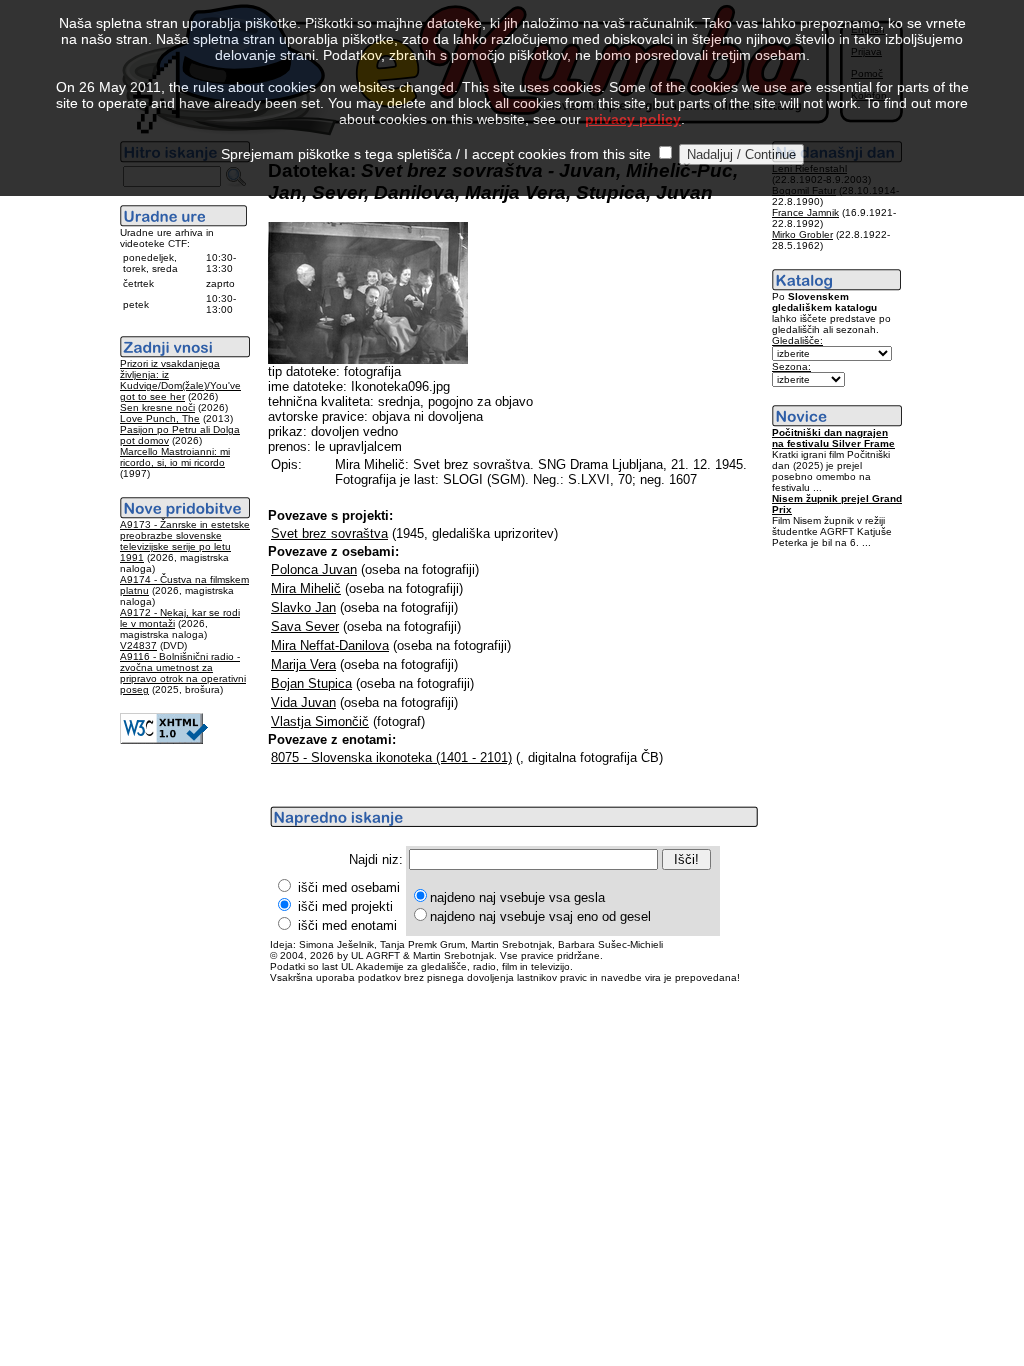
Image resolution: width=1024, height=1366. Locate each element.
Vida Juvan (303, 702)
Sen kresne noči (157, 407)
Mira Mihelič (306, 588)
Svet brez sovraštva (329, 533)
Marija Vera (303, 664)
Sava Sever (305, 626)
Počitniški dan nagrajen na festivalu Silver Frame (833, 438)
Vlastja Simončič (320, 721)
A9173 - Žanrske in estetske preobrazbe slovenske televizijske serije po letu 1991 (185, 541)
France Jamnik (805, 212)
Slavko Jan (303, 607)
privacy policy (633, 119)
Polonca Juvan (314, 569)
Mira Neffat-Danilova (330, 645)
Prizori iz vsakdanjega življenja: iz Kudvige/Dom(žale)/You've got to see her (180, 380)
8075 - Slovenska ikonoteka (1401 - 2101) (391, 757)
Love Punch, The (160, 418)
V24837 (138, 645)
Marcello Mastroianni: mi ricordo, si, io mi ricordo (175, 457)
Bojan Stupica (311, 683)
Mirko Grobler (802, 234)
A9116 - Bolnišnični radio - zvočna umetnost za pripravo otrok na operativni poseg (183, 673)
